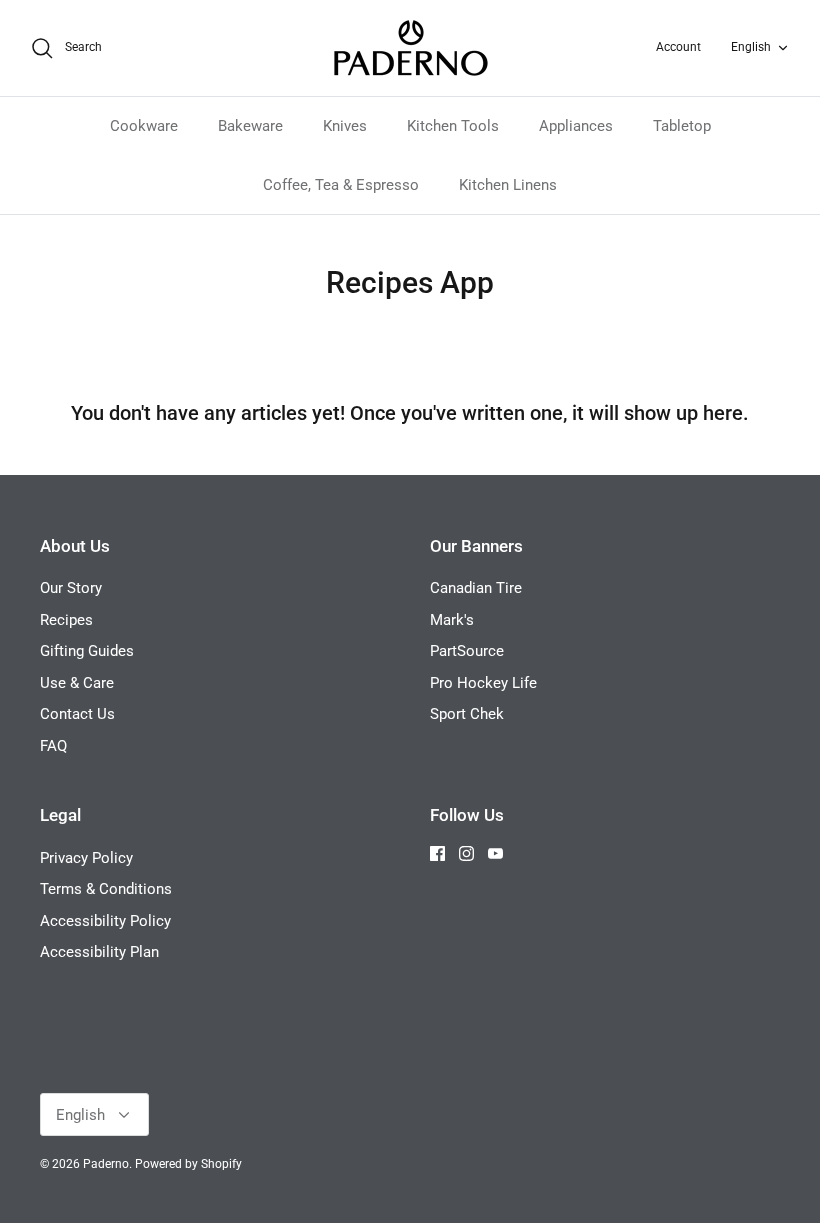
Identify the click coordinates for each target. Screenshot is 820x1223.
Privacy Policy (86, 858)
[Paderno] (410, 48)
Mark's (452, 620)
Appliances (576, 126)
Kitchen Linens (508, 185)
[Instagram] (466, 853)
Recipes (66, 620)
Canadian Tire (476, 588)
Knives (345, 126)
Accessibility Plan (99, 952)
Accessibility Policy (105, 921)
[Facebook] (437, 853)
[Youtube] (495, 853)
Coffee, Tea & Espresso (341, 185)
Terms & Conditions (106, 889)
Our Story (71, 588)
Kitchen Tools (453, 126)
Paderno (106, 1164)
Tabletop (682, 126)
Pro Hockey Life (483, 683)
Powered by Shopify (188, 1164)
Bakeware (250, 126)
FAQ (53, 746)
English (751, 47)
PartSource (467, 651)
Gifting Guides (87, 651)
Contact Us (77, 714)
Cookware (144, 126)
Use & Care (77, 683)
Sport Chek (467, 714)
